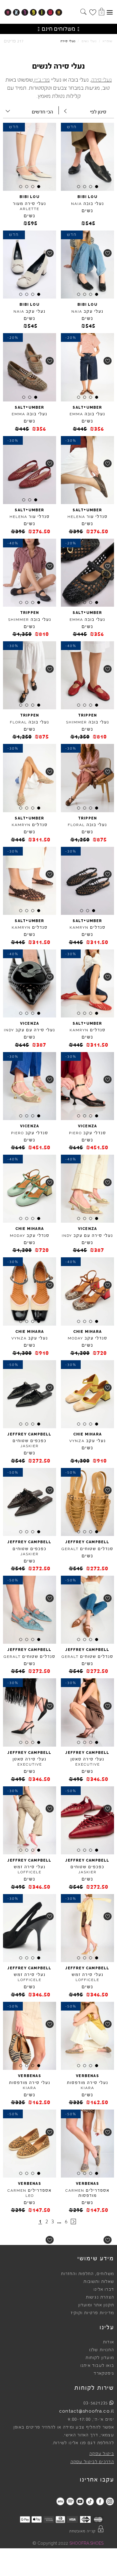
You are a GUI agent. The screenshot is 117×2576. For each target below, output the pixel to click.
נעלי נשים (89, 41)
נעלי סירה (102, 80)
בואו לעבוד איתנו (97, 2366)
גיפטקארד (104, 2373)
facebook (100, 2501)
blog (60, 2501)
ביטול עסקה (102, 2454)
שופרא (108, 41)
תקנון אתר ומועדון (96, 2305)
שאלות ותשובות (99, 2282)
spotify (70, 2501)
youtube (80, 2501)
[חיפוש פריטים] (83, 12)
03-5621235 (96, 2403)
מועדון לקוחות (100, 2358)
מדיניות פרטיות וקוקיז (92, 2313)
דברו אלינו (104, 2290)
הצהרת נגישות (100, 2297)
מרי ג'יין (42, 80)
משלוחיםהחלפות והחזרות (87, 2274)
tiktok (90, 2501)
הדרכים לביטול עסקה (92, 2462)
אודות (108, 2342)
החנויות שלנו (102, 2350)
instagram (110, 2501)
